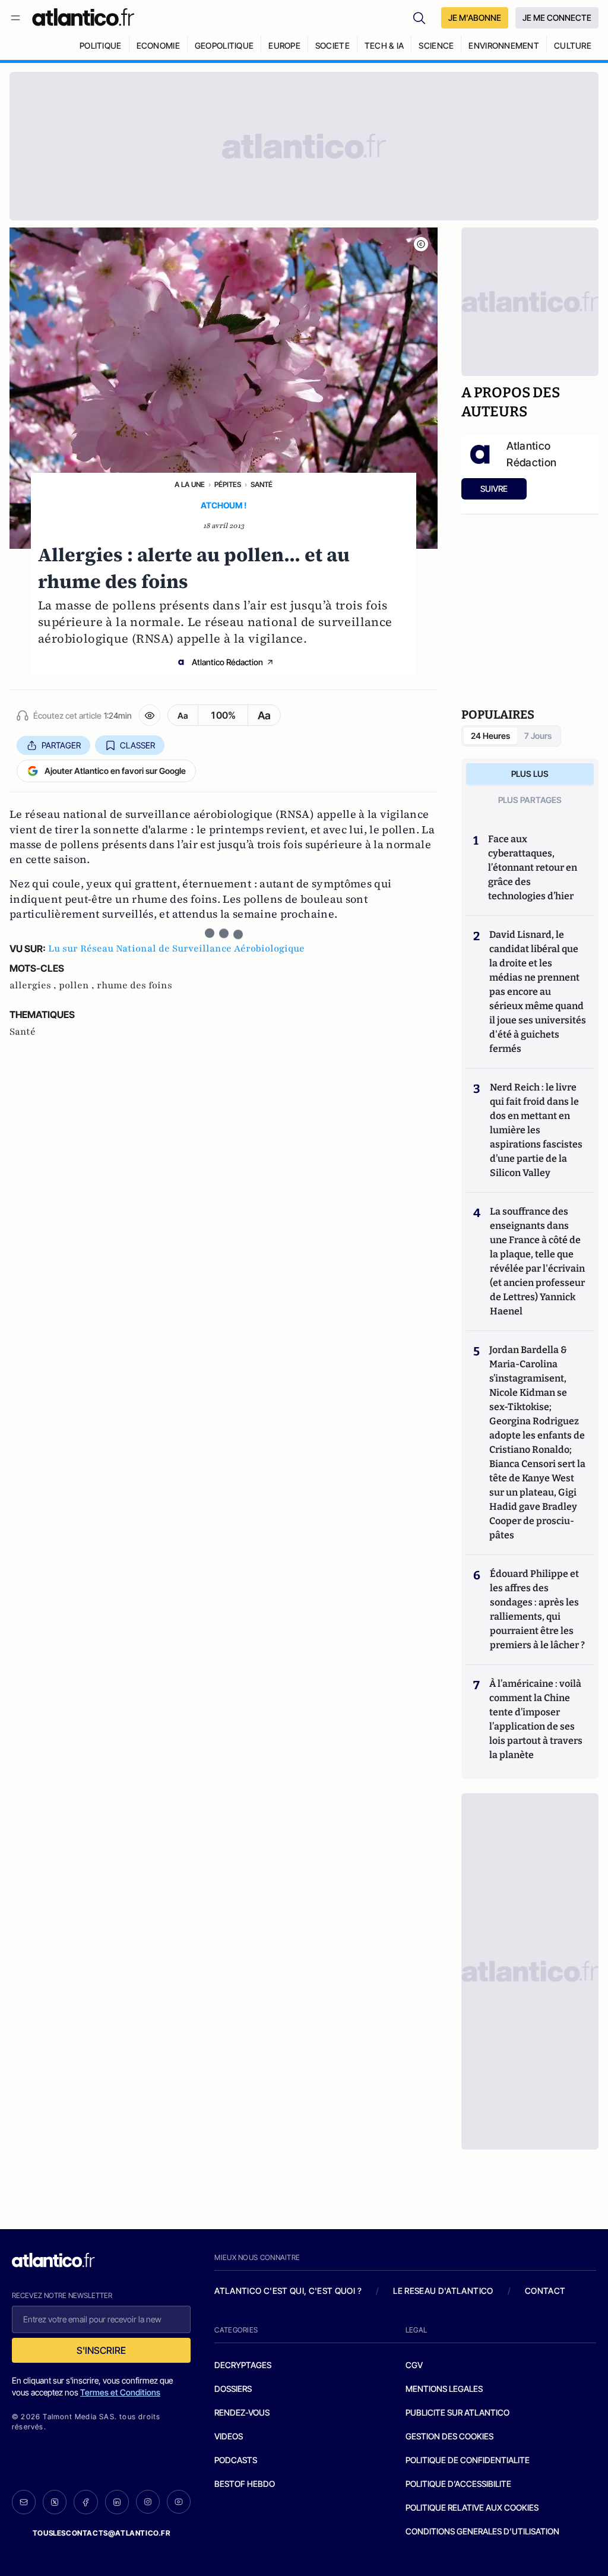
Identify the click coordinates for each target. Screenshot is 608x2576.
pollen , (78, 985)
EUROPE (284, 45)
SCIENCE (436, 45)
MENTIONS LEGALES (444, 2389)
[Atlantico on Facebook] (85, 2502)
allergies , (34, 985)
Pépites (228, 484)
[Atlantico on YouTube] (179, 2502)
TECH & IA (384, 45)
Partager (61, 745)
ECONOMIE (158, 45)
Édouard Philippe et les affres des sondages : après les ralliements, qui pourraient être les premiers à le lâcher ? (537, 1609)
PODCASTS (236, 2460)
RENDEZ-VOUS (242, 2412)
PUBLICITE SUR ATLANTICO (457, 2412)
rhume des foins (134, 985)
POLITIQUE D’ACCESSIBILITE (458, 2484)
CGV (414, 2365)
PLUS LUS (530, 774)
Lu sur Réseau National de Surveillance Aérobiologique (176, 949)
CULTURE (573, 45)
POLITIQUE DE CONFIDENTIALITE (468, 2460)
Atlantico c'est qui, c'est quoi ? (288, 2291)
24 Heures (490, 736)
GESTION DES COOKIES (449, 2436)
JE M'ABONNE (475, 18)
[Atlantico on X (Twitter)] (55, 2502)
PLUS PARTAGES (530, 800)
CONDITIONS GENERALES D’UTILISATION (482, 2531)
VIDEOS (229, 2436)
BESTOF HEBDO (245, 2484)
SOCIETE (332, 45)
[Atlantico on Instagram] (148, 2502)
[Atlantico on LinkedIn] (117, 2502)
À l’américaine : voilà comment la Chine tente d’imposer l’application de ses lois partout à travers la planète (536, 1719)
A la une (190, 484)
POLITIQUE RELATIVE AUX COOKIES (472, 2507)
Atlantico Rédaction (227, 662)
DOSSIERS (233, 2389)
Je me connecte (557, 18)
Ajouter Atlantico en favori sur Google (115, 771)
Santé (262, 484)
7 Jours (538, 736)
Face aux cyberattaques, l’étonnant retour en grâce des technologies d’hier (533, 867)
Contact (545, 2291)
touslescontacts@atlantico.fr (102, 2533)
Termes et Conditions (120, 2392)
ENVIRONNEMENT (504, 45)
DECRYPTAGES (243, 2365)
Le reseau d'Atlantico (443, 2291)
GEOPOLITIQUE (224, 45)
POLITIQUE (101, 45)
